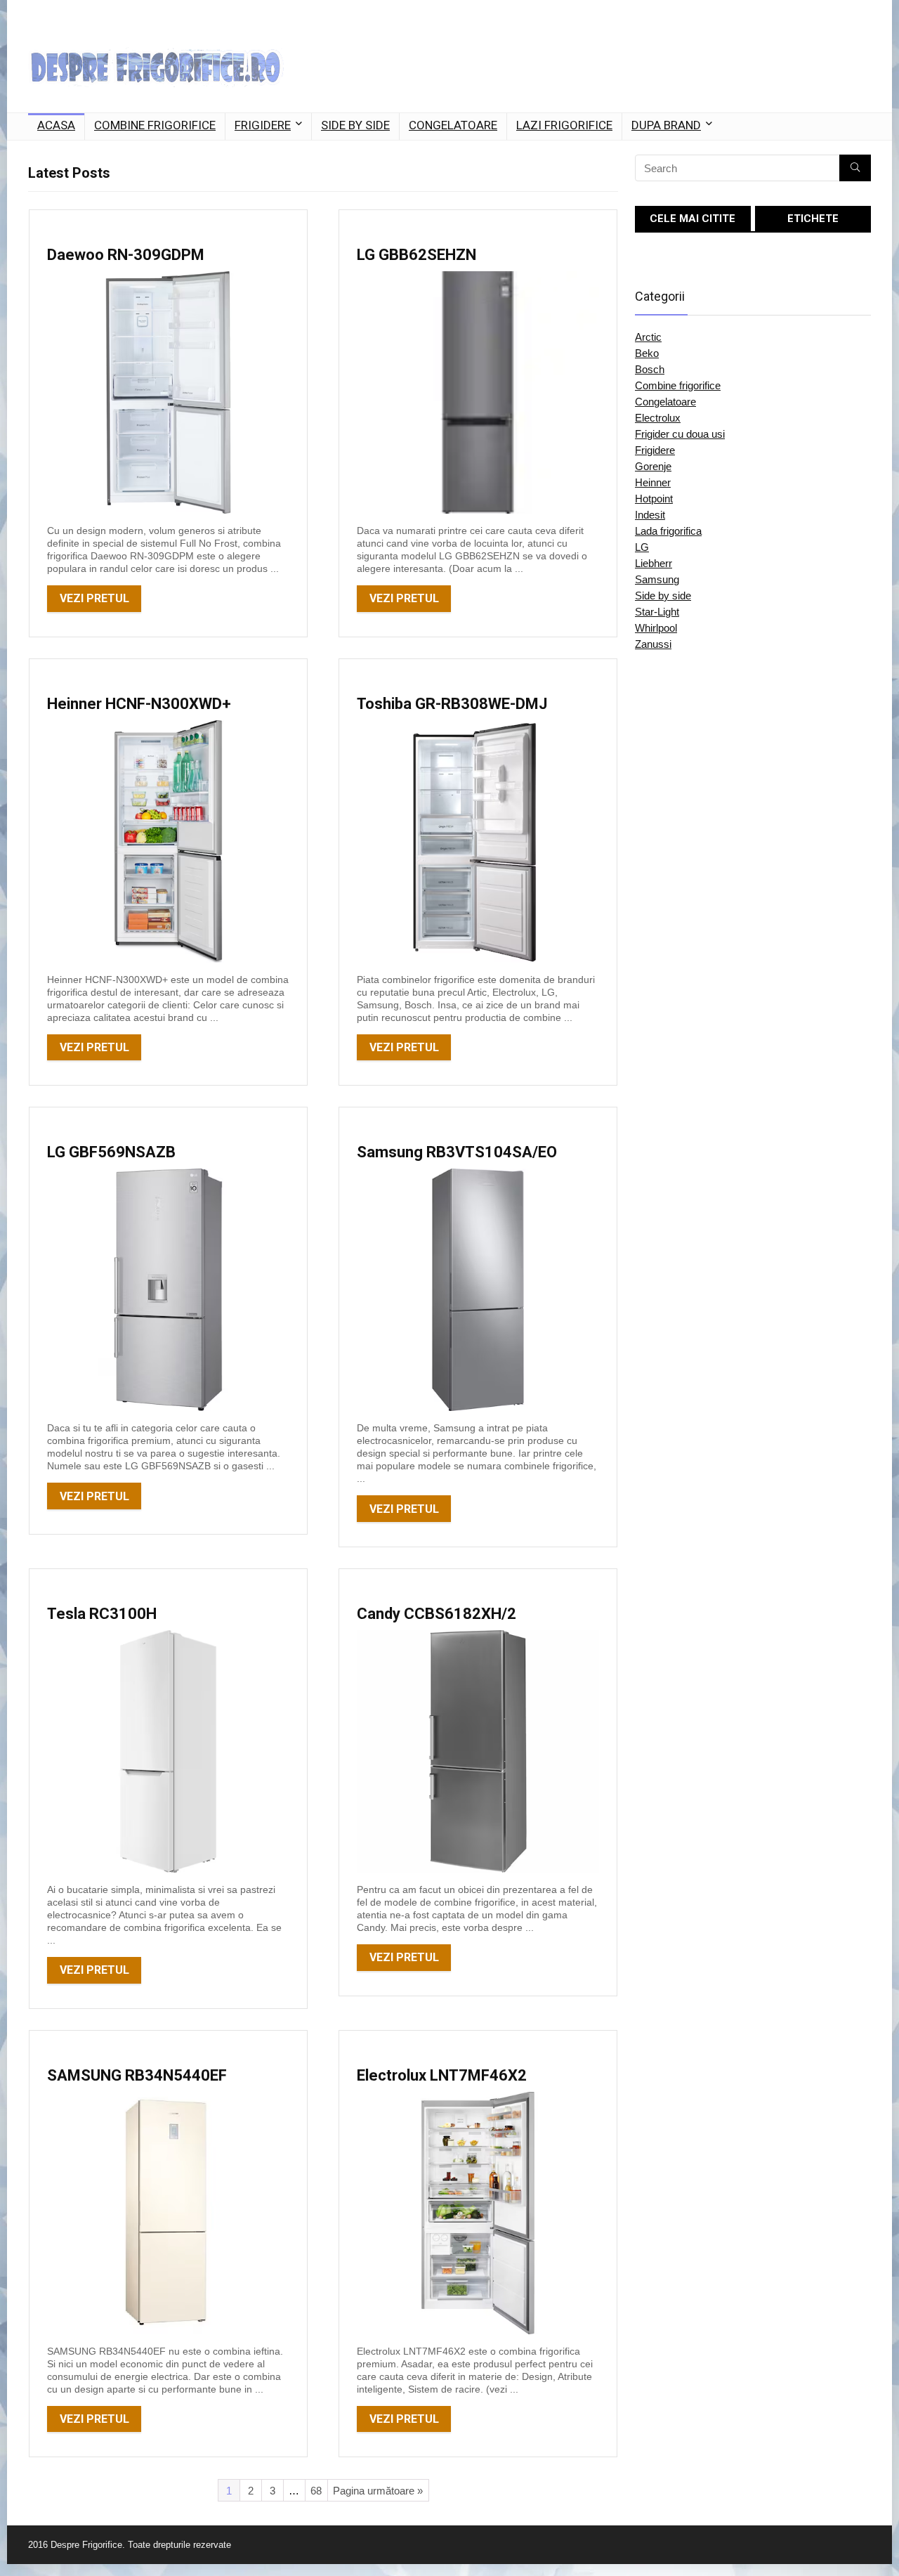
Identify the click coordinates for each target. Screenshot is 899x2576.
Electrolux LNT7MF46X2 (442, 2075)
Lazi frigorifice (564, 125)
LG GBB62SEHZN (416, 255)
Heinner (653, 482)
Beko (647, 353)
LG (642, 547)
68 (316, 2491)
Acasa (56, 125)
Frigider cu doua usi (680, 434)
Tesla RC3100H (102, 1614)
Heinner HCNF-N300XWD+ (139, 704)
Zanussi (653, 644)
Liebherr (654, 563)
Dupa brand (666, 125)
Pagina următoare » (378, 2491)
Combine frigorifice (155, 125)
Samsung (657, 579)
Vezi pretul (94, 598)
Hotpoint (654, 499)
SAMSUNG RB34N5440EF (137, 2075)
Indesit (650, 515)
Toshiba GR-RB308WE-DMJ (452, 704)
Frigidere (263, 125)
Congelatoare (453, 125)
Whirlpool (656, 628)
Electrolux (658, 418)
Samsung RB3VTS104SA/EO (457, 1152)
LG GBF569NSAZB (111, 1152)
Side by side (355, 125)
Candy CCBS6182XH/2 (437, 1614)
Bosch (650, 369)
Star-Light (657, 612)
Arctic (648, 337)
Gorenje (653, 466)
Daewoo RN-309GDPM (126, 255)
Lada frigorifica (668, 531)
